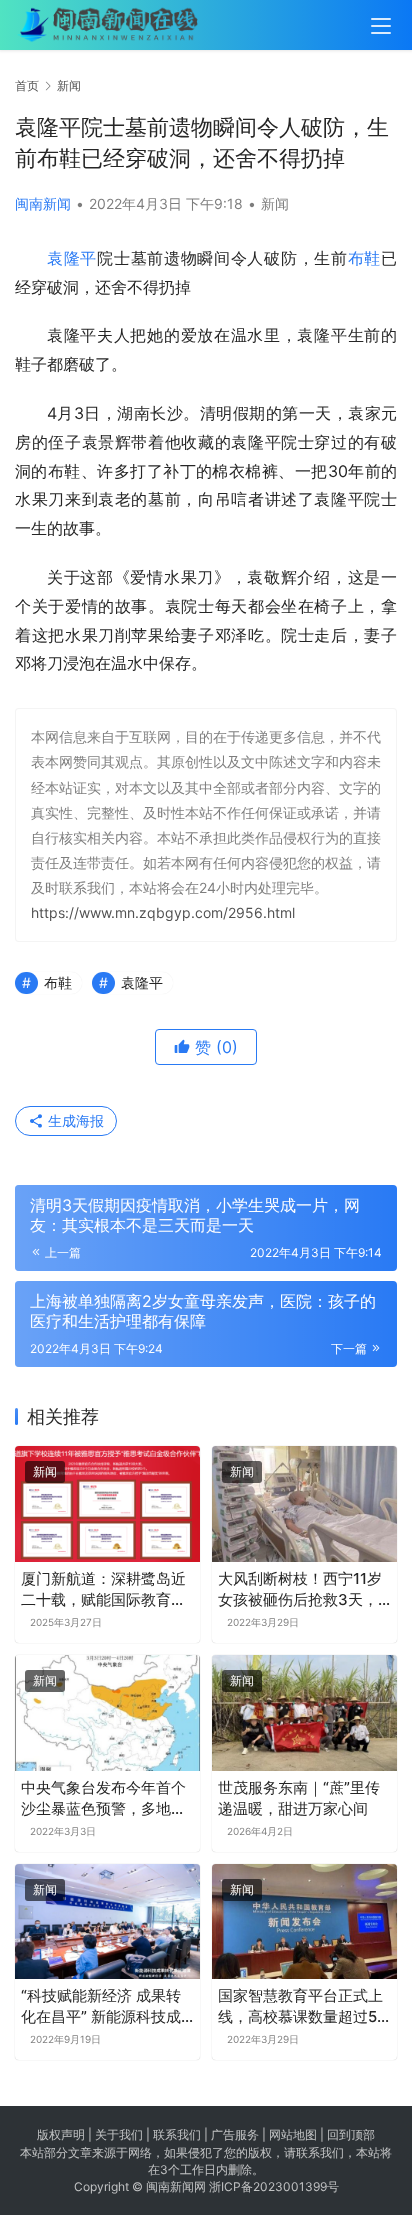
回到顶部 (351, 2134)
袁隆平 (72, 258)
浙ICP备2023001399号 (274, 2186)
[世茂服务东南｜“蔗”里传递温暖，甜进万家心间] (304, 1713)
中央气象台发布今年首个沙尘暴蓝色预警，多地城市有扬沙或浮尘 (103, 1798)
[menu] (381, 26)
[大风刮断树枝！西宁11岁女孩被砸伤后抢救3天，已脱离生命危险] (304, 1504)
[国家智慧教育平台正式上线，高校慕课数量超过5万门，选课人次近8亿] (304, 1922)
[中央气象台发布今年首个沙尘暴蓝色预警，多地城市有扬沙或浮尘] (107, 1713)
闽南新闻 (43, 203)
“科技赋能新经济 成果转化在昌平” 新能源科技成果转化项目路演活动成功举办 (103, 2006)
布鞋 (364, 258)
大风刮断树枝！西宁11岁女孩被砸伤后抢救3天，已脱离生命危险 (300, 1589)
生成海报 (74, 1120)
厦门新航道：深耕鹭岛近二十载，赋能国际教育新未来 (103, 1589)
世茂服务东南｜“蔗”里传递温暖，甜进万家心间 (299, 1798)
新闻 (275, 203)
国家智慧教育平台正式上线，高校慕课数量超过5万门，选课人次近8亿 (300, 2006)
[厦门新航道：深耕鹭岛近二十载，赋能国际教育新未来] (107, 1504)
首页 (27, 85)
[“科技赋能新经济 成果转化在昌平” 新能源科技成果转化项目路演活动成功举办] (107, 1922)
